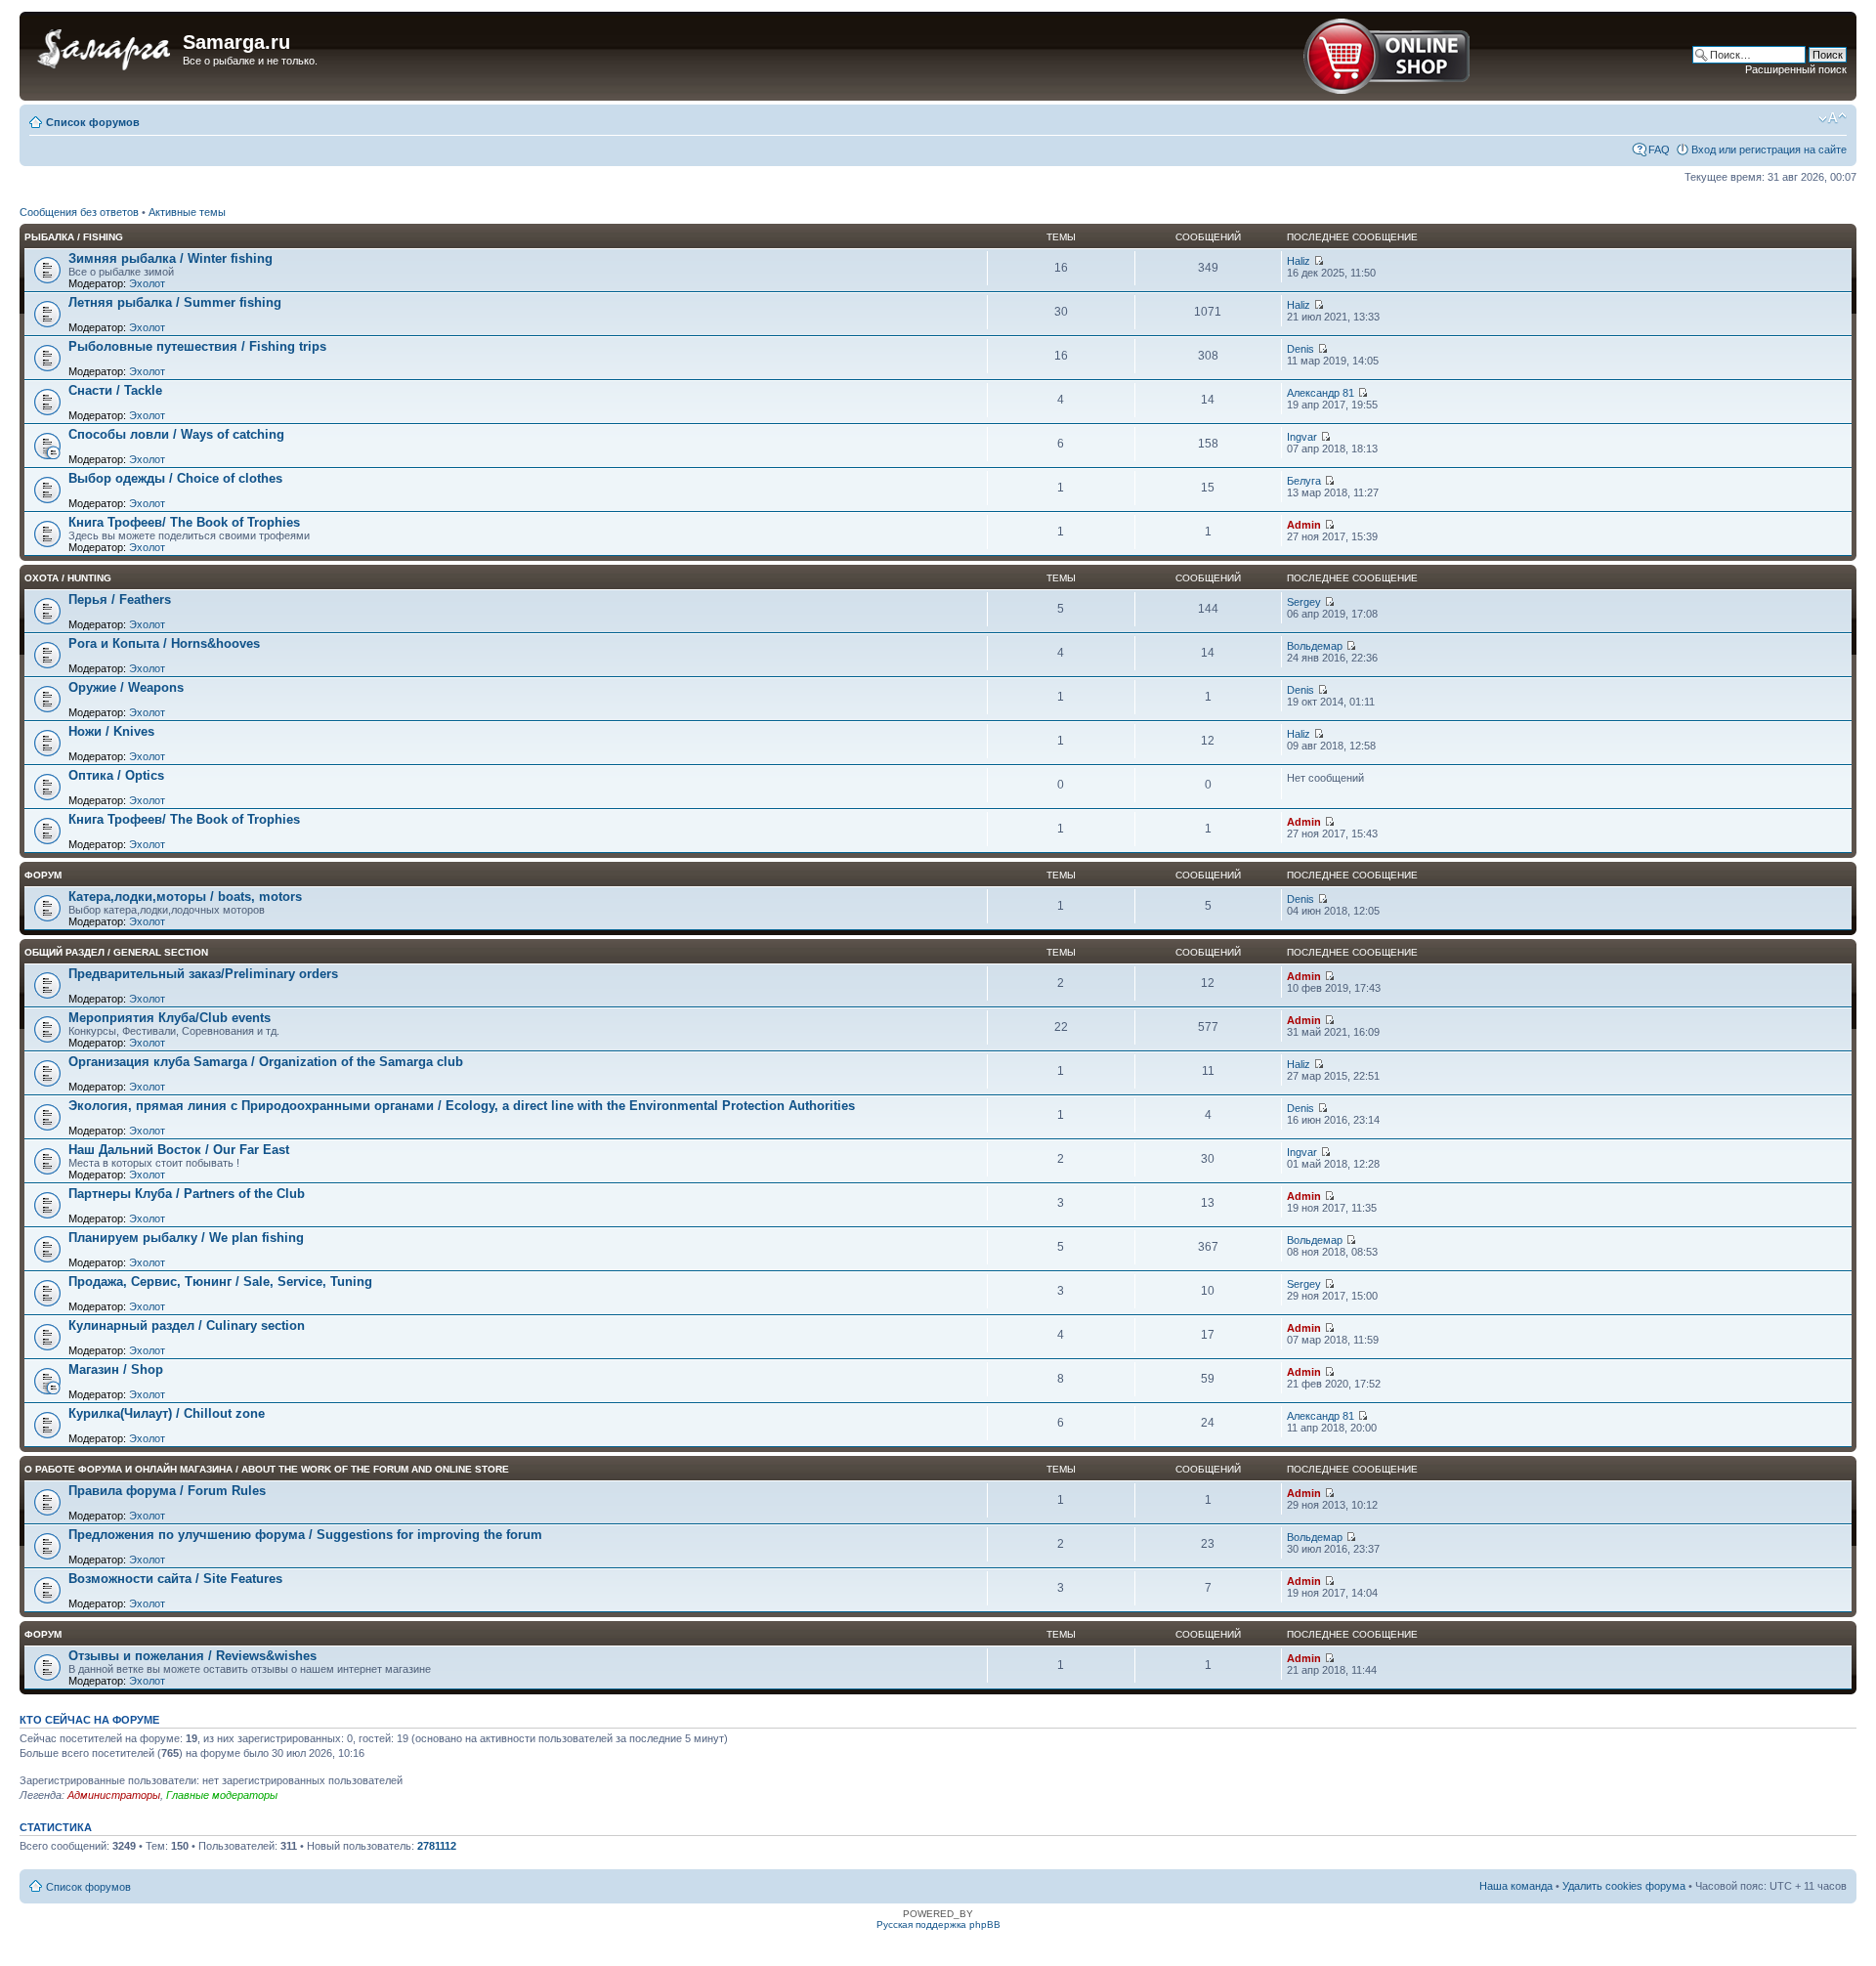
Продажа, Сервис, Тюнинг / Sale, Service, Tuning (220, 1282)
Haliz (1299, 261)
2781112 (437, 1846)
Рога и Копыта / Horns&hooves (164, 643)
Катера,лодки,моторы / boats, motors (185, 897)
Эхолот (147, 283)
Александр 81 (1321, 393)
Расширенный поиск (1796, 69)
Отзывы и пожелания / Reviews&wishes (192, 1656)
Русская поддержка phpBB (938, 1924)
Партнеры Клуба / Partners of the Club (187, 1194)
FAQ (1659, 150)
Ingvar (1302, 437)
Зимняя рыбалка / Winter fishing (171, 258)
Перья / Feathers (120, 599)
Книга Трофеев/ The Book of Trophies (184, 522)
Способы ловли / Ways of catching (176, 434)
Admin (1304, 525)
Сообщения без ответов (79, 212)
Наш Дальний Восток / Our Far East (179, 1150)
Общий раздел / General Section (116, 952)
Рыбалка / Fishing (74, 237)
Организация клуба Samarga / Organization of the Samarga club (266, 1062)
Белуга (1304, 481)
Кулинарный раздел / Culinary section (187, 1325)
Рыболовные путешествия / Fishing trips (197, 346)
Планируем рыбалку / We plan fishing (186, 1238)
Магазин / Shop (116, 1369)
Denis (1300, 349)
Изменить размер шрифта (1833, 118)
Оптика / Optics (116, 775)
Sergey (1304, 602)
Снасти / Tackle (115, 390)
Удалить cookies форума (1624, 1886)
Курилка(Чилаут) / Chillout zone (167, 1413)
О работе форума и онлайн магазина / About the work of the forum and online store (267, 1469)
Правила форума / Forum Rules (167, 1491)
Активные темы (187, 212)
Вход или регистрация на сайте (1769, 150)
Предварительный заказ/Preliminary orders (203, 974)
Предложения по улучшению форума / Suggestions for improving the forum (305, 1535)
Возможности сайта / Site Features (175, 1579)
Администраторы (114, 1795)
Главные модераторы (222, 1795)
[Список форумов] (104, 48)
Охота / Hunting (68, 578)
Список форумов (93, 122)
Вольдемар (1315, 646)
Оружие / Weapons (126, 687)
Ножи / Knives (111, 731)
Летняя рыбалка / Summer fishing (175, 302)
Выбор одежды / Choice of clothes (175, 478)
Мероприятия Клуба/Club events (170, 1018)
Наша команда (1516, 1886)
